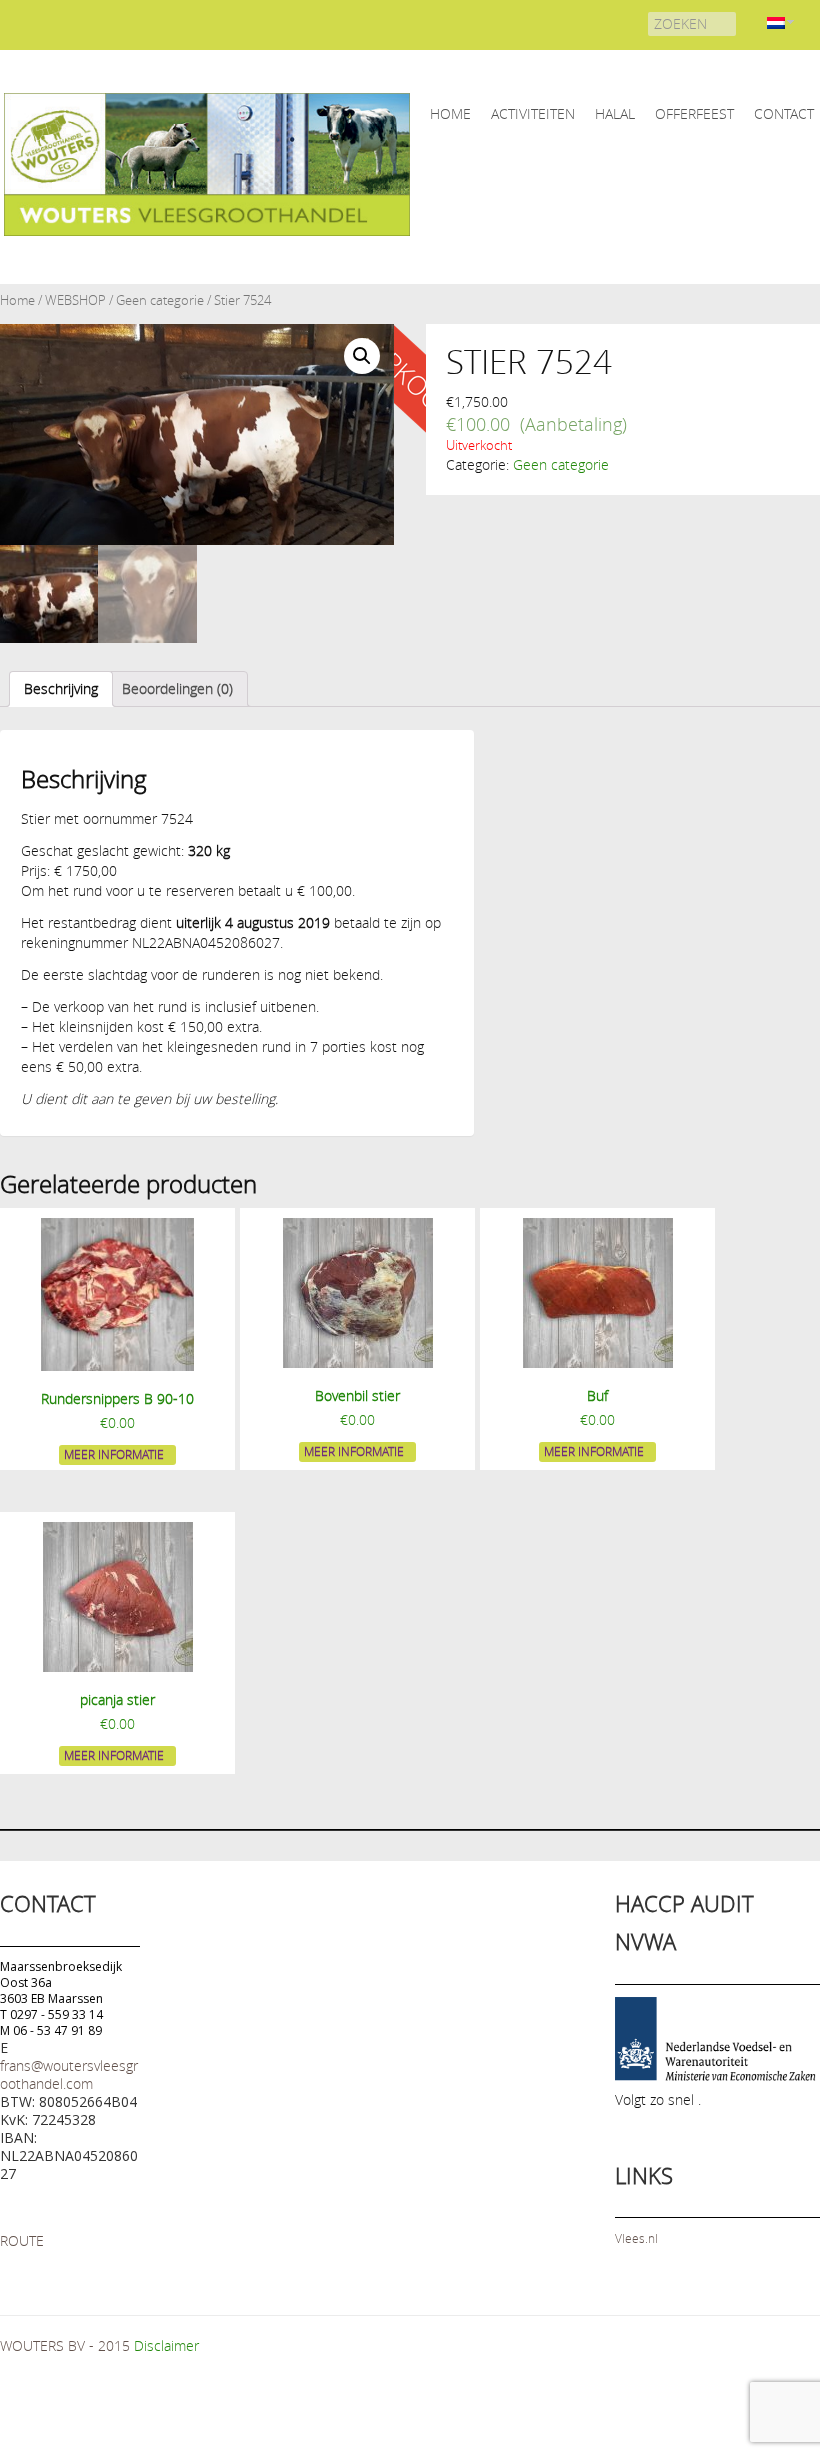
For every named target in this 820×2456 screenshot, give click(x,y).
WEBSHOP (75, 300)
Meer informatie (114, 1454)
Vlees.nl (636, 2238)
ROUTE (22, 2240)
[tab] (61, 689)
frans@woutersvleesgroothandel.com (69, 2074)
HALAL (615, 113)
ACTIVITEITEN (533, 113)
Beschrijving (61, 688)
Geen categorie (160, 300)
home (450, 113)
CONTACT (784, 113)
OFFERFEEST (694, 113)
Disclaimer (166, 2345)
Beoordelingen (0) (177, 688)
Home (17, 300)
